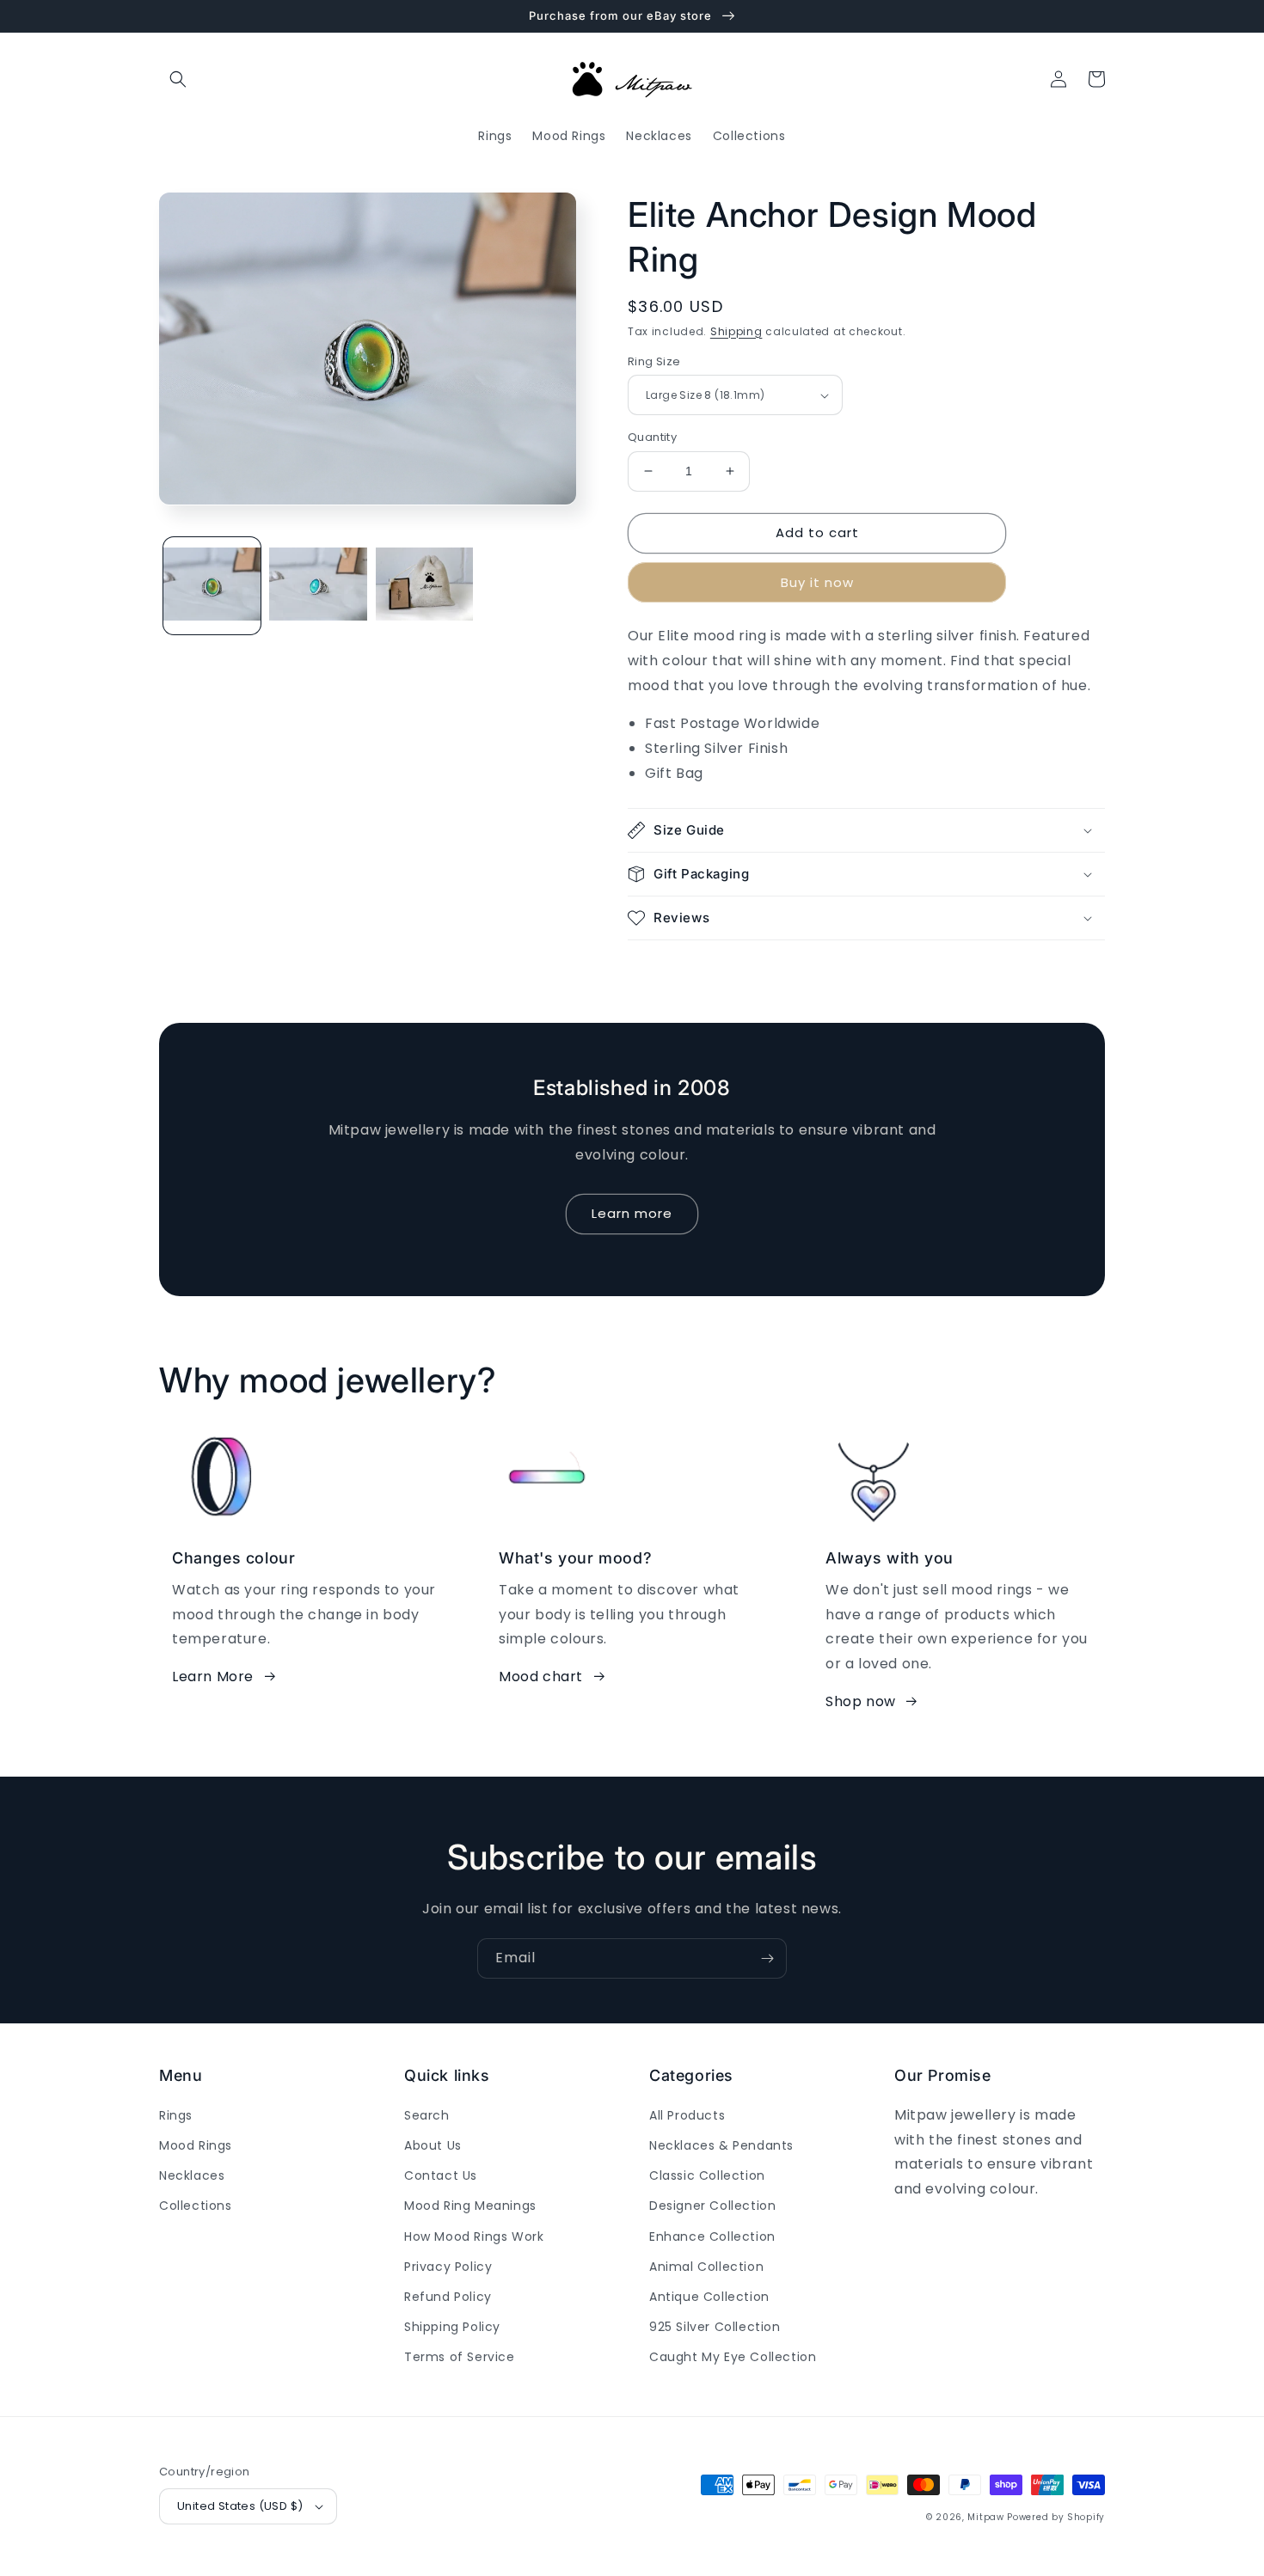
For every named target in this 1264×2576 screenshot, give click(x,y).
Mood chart (541, 1677)
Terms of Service (460, 2357)
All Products (687, 2115)
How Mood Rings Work (474, 2236)
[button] (178, 79)
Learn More (213, 1677)
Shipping (736, 331)
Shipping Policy (452, 2327)
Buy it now (817, 582)
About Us (433, 2145)
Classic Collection (707, 2175)
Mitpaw (985, 2517)
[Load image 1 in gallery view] (212, 585)
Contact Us (441, 2175)
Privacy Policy (448, 2267)
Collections (196, 2206)
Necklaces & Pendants (721, 2145)
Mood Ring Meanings (470, 2206)
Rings (176, 2115)
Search (427, 2115)
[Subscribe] (767, 1958)
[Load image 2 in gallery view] (318, 585)
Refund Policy (448, 2297)
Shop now (861, 1701)
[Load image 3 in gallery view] (424, 585)
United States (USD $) (240, 2506)
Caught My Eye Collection (733, 2357)
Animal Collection (706, 2267)
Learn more (632, 1213)
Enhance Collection (712, 2236)
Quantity (652, 437)
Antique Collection (709, 2297)
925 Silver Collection (715, 2327)
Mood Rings (196, 2145)
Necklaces (192, 2175)
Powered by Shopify (1056, 2517)
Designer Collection (712, 2206)
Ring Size (654, 361)
